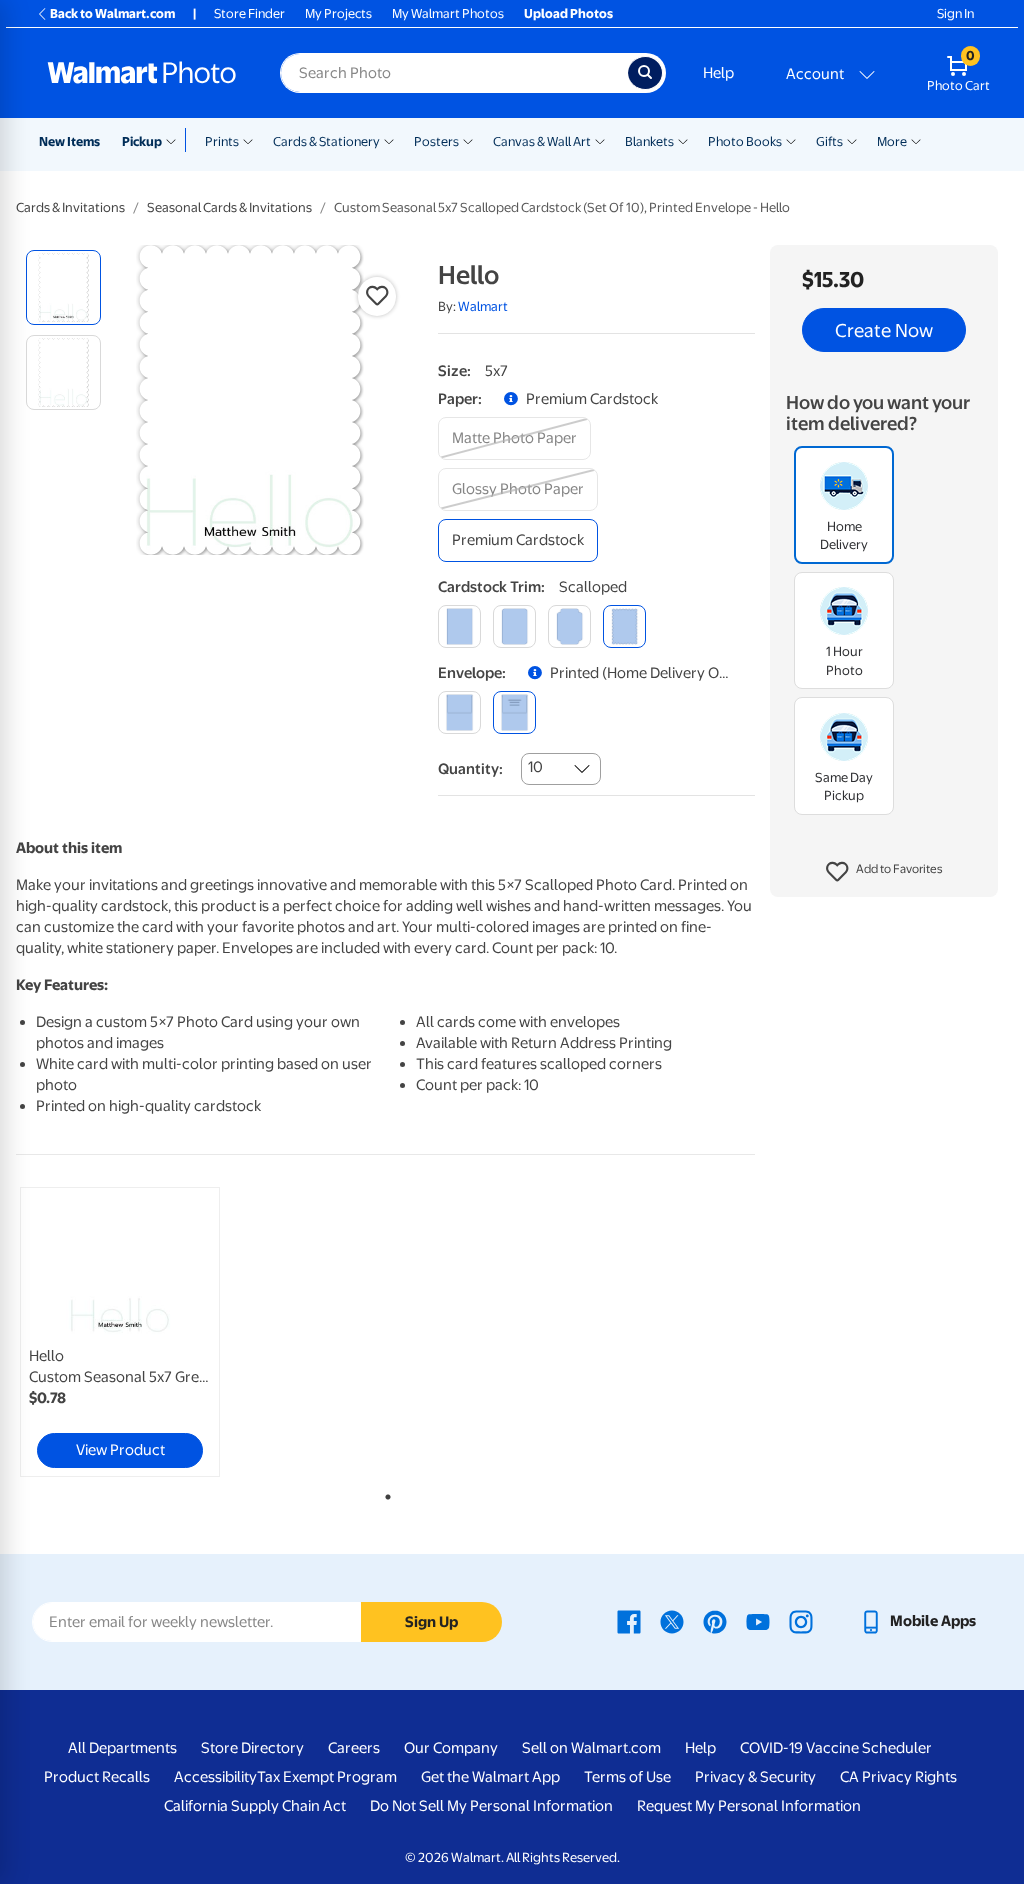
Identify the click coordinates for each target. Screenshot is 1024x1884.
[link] (120, 1332)
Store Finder (249, 13)
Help (718, 73)
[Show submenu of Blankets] (683, 140)
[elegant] (569, 626)
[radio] (63, 287)
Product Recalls (97, 1777)
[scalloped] (624, 626)
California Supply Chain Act (255, 1806)
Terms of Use (627, 1777)
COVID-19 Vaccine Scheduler (836, 1748)
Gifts (829, 141)
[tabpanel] (140, 1332)
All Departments (122, 1748)
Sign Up (431, 1622)
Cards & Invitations (70, 207)
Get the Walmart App (490, 1777)
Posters (436, 141)
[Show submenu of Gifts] (852, 140)
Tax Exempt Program (327, 1777)
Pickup (142, 141)
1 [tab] (384, 1493)
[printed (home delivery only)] (514, 712)
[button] (884, 872)
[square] (459, 626)
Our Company (451, 1748)
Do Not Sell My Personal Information (491, 1806)
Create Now (884, 330)
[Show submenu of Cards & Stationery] (389, 140)
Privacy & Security (755, 1777)
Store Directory (252, 1748)
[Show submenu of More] (916, 140)
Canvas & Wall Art (542, 141)
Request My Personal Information (749, 1806)
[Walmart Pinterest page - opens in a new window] (715, 1621)
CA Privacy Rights (898, 1777)
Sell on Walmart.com (591, 1748)
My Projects (338, 13)
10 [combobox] (535, 767)
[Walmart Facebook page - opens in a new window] (629, 1621)
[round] (514, 626)
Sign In (955, 13)
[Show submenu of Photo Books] (791, 140)
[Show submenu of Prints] (248, 140)
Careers (354, 1748)
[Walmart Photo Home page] (142, 73)
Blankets (649, 141)
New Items (69, 141)
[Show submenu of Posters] (468, 140)
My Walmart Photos (448, 13)
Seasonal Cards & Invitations (229, 207)
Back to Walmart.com (112, 13)
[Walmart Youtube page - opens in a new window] (758, 1621)
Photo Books (745, 141)
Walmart (483, 306)
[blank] (459, 712)
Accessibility (215, 1777)
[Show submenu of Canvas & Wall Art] (600, 140)
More (892, 141)
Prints (222, 141)
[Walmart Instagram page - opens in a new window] (801, 1621)
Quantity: (470, 769)
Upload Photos (568, 13)
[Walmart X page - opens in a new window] (672, 1621)
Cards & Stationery (326, 141)
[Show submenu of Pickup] (175, 140)
